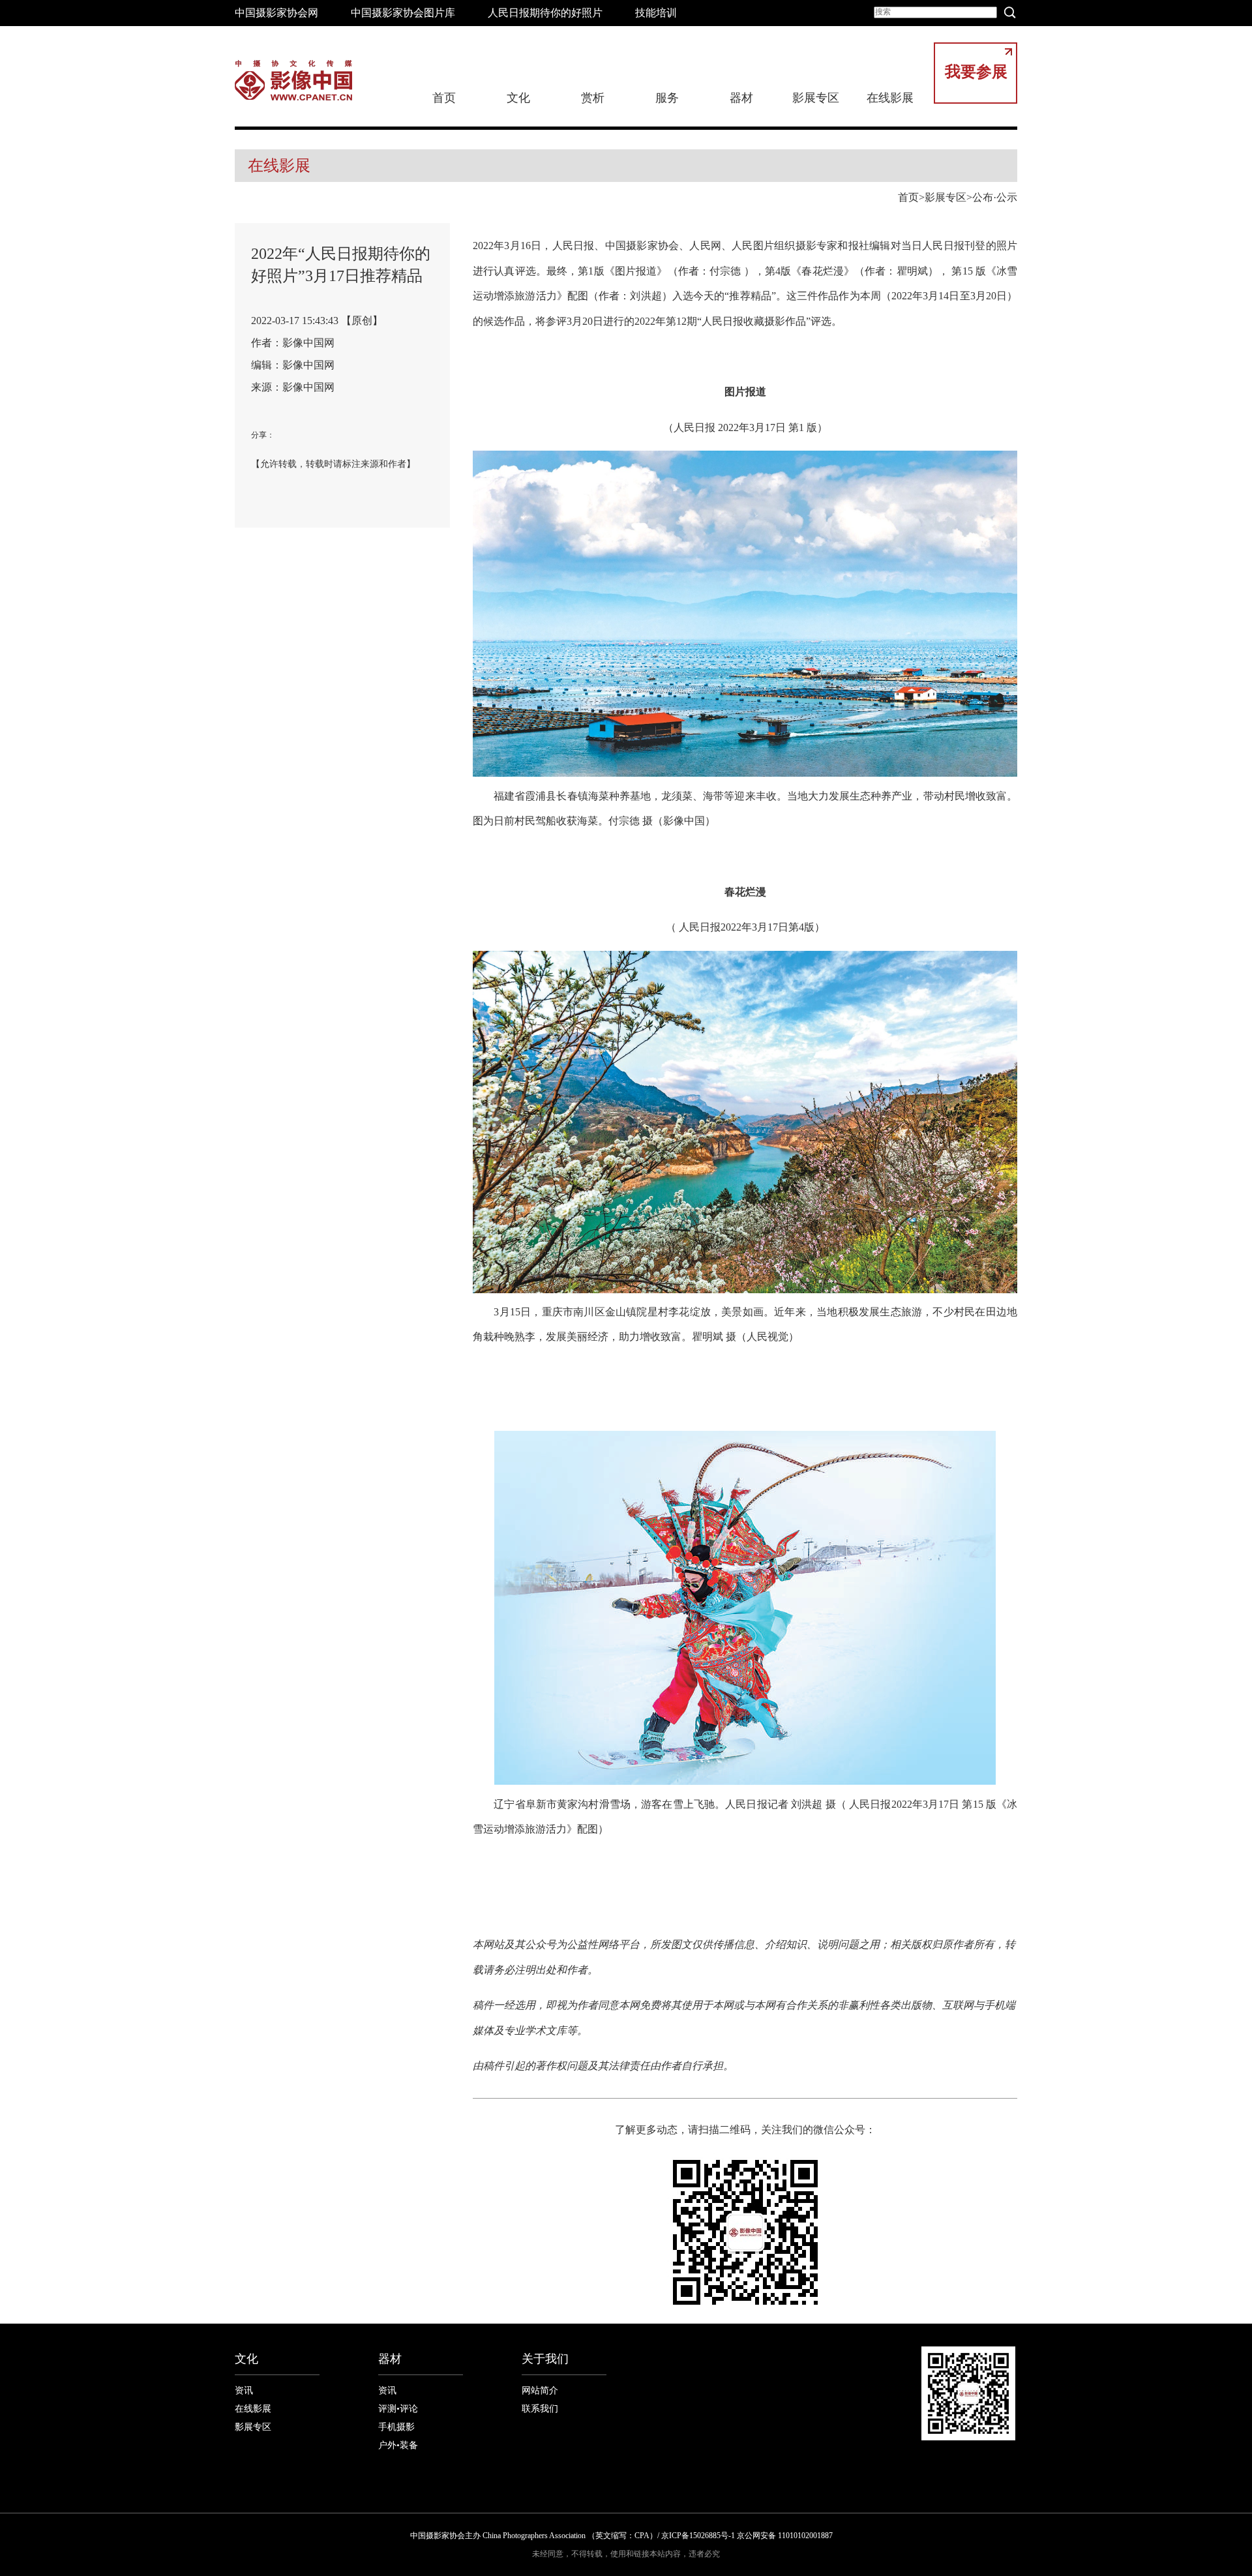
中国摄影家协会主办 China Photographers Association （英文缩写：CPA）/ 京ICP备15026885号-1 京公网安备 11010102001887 (621, 2536)
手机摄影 (396, 2427)
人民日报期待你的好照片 (545, 13)
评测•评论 (398, 2409)
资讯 (244, 2390)
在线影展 (890, 98)
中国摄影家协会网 (276, 13)
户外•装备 (398, 2445)
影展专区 (816, 98)
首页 (444, 98)
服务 (667, 98)
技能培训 (656, 13)
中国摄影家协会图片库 (403, 13)
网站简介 (540, 2390)
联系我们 (540, 2409)
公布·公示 (995, 197)
